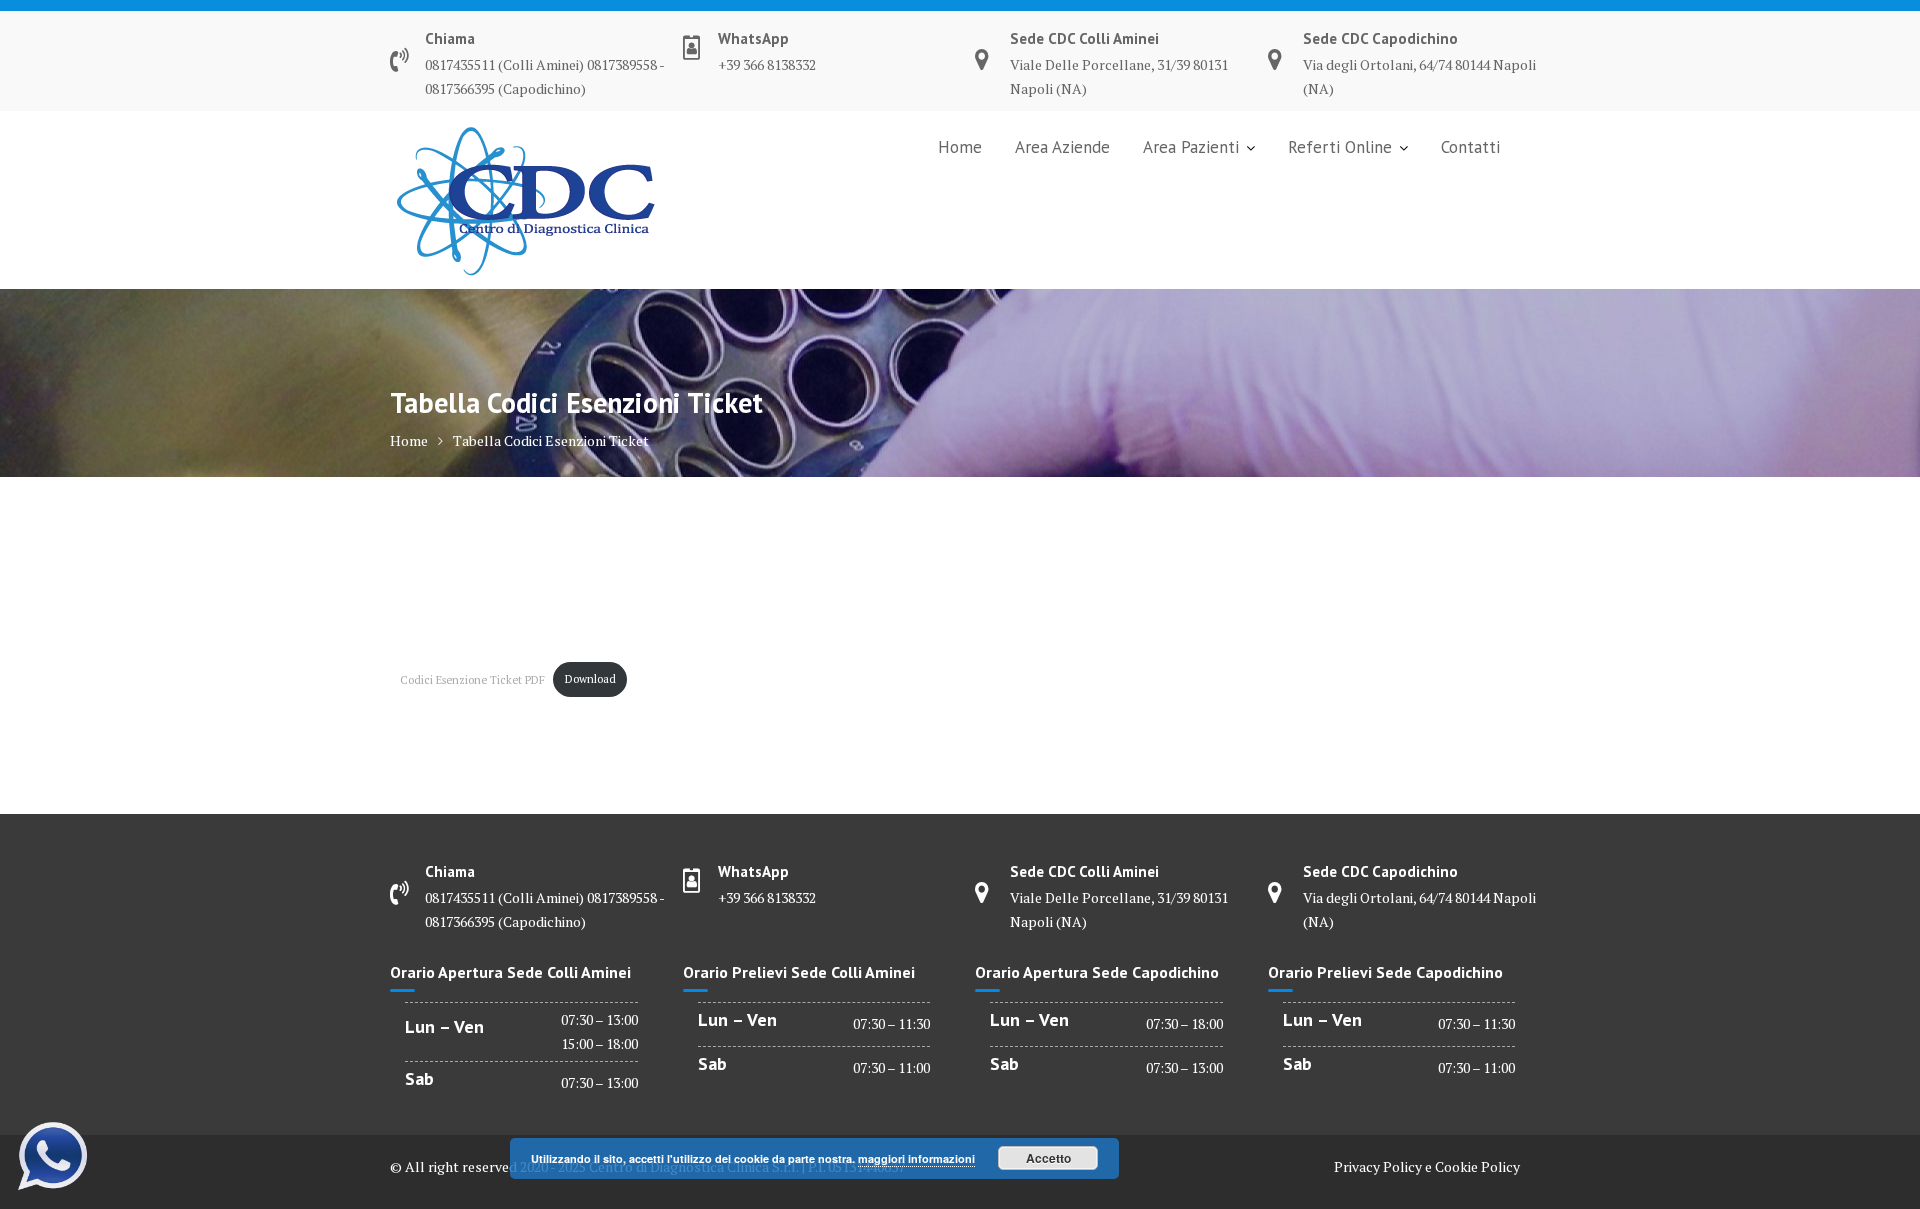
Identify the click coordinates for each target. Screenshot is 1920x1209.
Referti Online (1340, 147)
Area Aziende (1062, 147)
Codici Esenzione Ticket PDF (472, 678)
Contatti (1470, 147)
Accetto (1048, 1158)
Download (590, 678)
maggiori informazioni (916, 1158)
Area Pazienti (1191, 147)
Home (960, 147)
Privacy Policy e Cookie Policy (1427, 1166)
